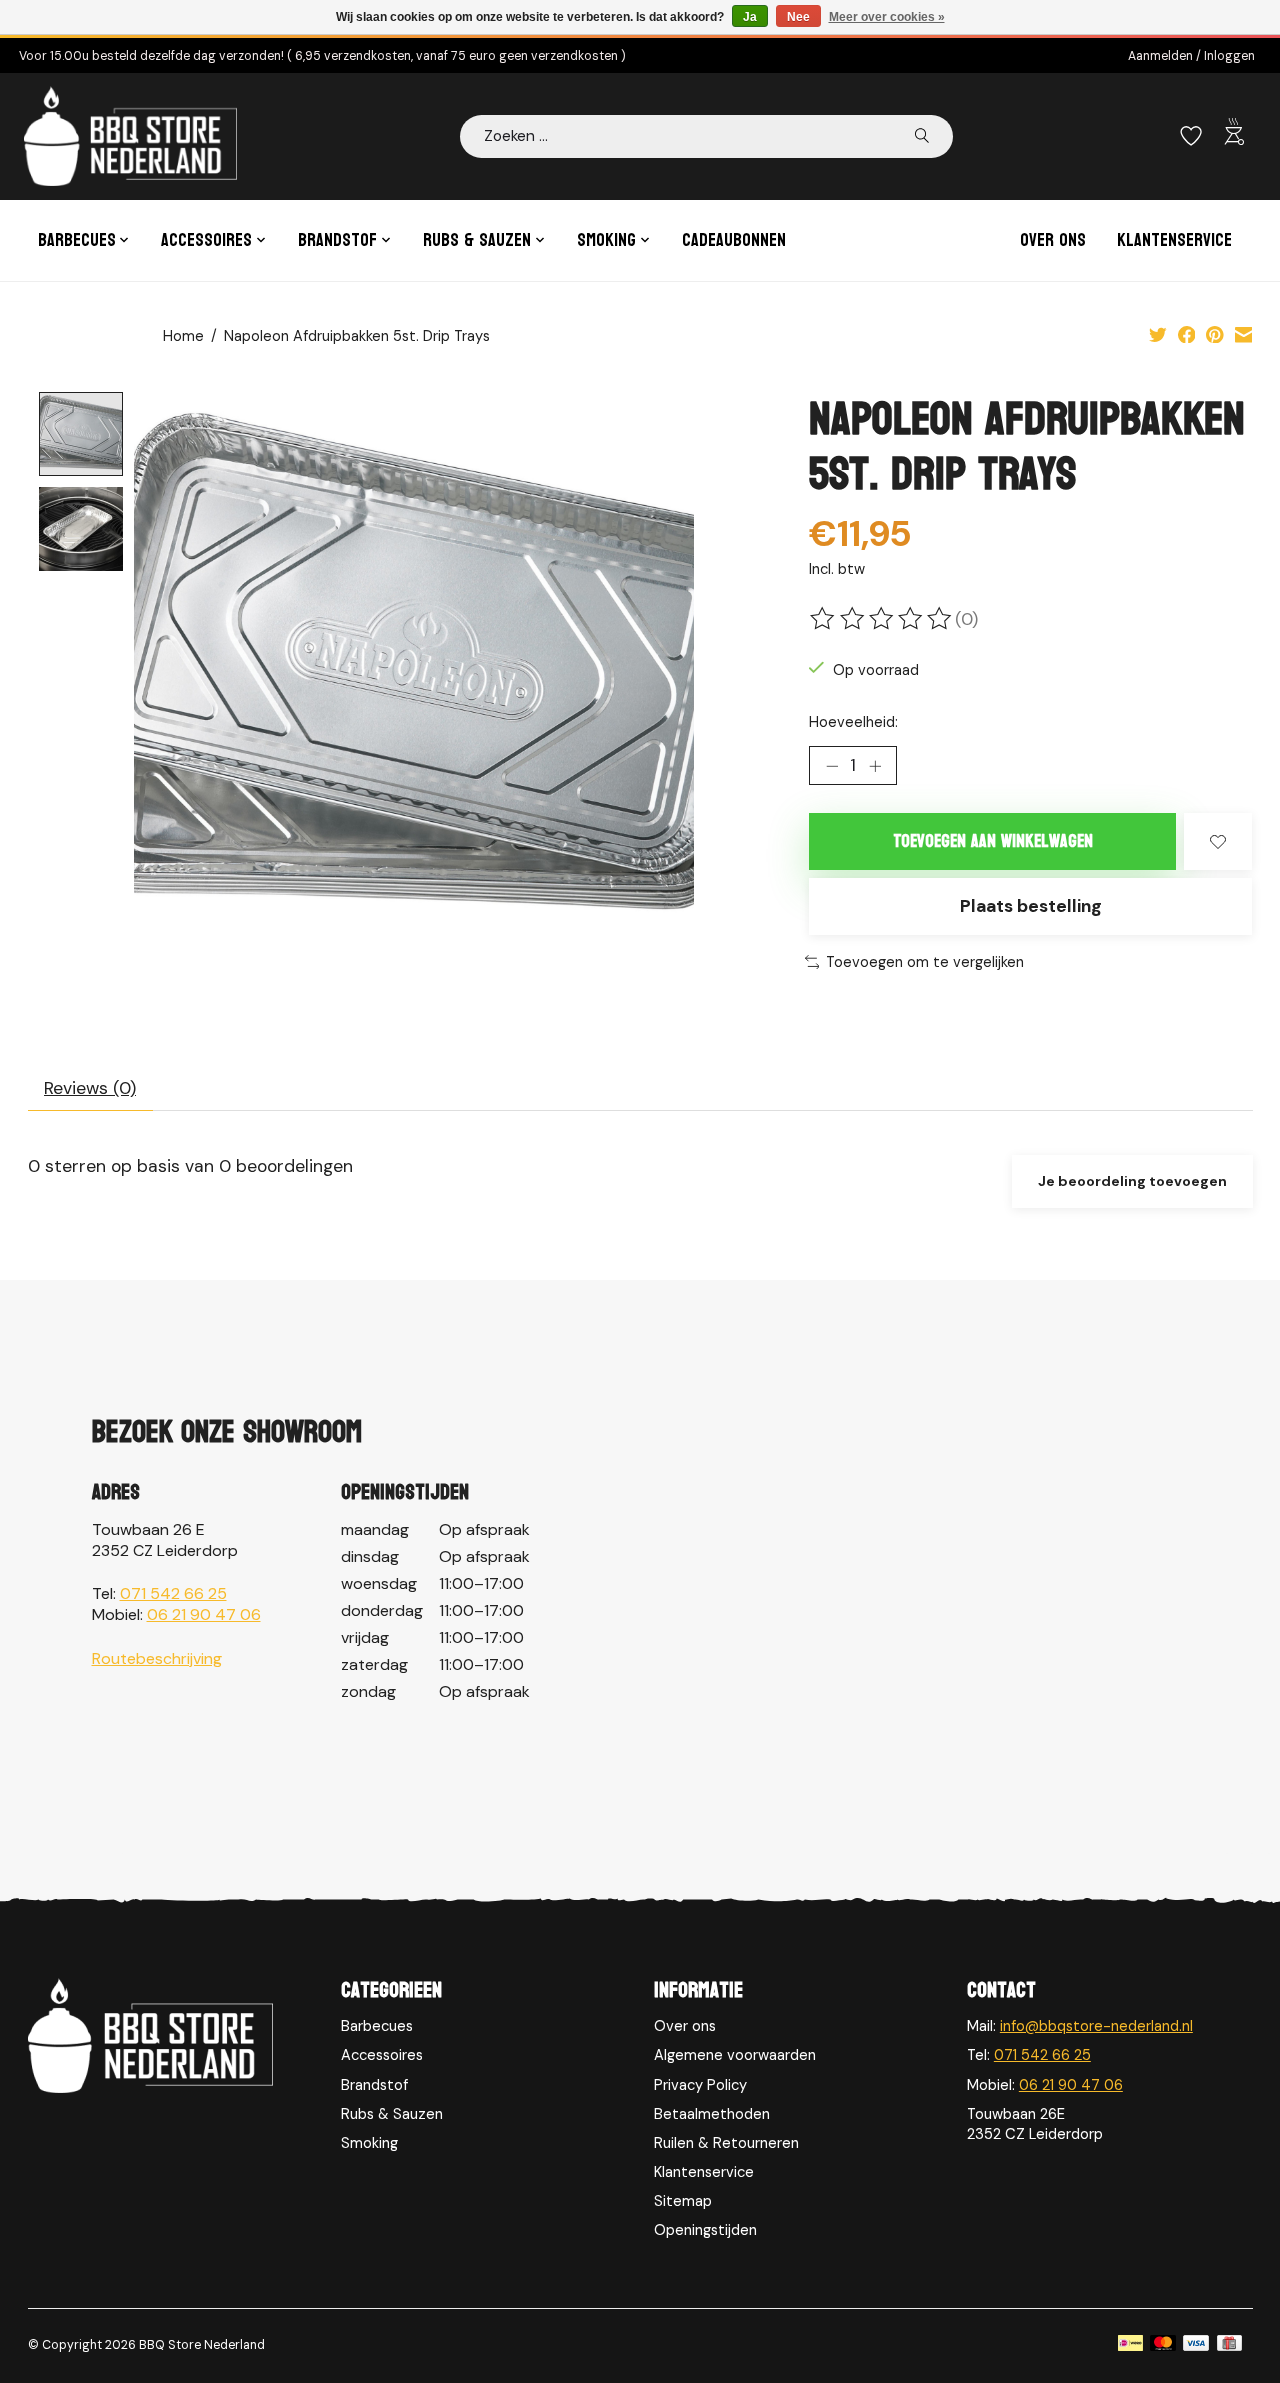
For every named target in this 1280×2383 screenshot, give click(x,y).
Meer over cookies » (887, 17)
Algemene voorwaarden (735, 2055)
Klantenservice (1174, 240)
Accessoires (382, 2055)
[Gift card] (1229, 2345)
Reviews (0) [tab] (90, 1088)
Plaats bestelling (1031, 906)
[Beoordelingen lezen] (882, 619)
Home (183, 336)
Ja (750, 17)
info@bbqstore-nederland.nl (1096, 2026)
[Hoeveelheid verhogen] (875, 766)
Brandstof (374, 2085)
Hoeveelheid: (853, 722)
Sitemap (683, 2201)
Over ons (1053, 240)
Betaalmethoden (712, 2114)
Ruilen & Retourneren (726, 2143)
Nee (798, 17)
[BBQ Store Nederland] (130, 136)
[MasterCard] (1163, 2345)
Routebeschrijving (157, 1658)
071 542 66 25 (173, 1593)
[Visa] (1196, 2345)
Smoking (369, 2143)
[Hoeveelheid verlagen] (832, 766)
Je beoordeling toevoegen (1132, 1181)
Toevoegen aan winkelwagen (993, 841)
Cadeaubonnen (734, 240)
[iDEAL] (1130, 2345)
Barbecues (377, 2026)
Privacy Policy (700, 2085)
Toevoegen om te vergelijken (925, 962)
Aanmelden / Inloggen (1191, 56)
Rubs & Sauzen (392, 2114)
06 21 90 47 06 (204, 1614)
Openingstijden (705, 2230)
